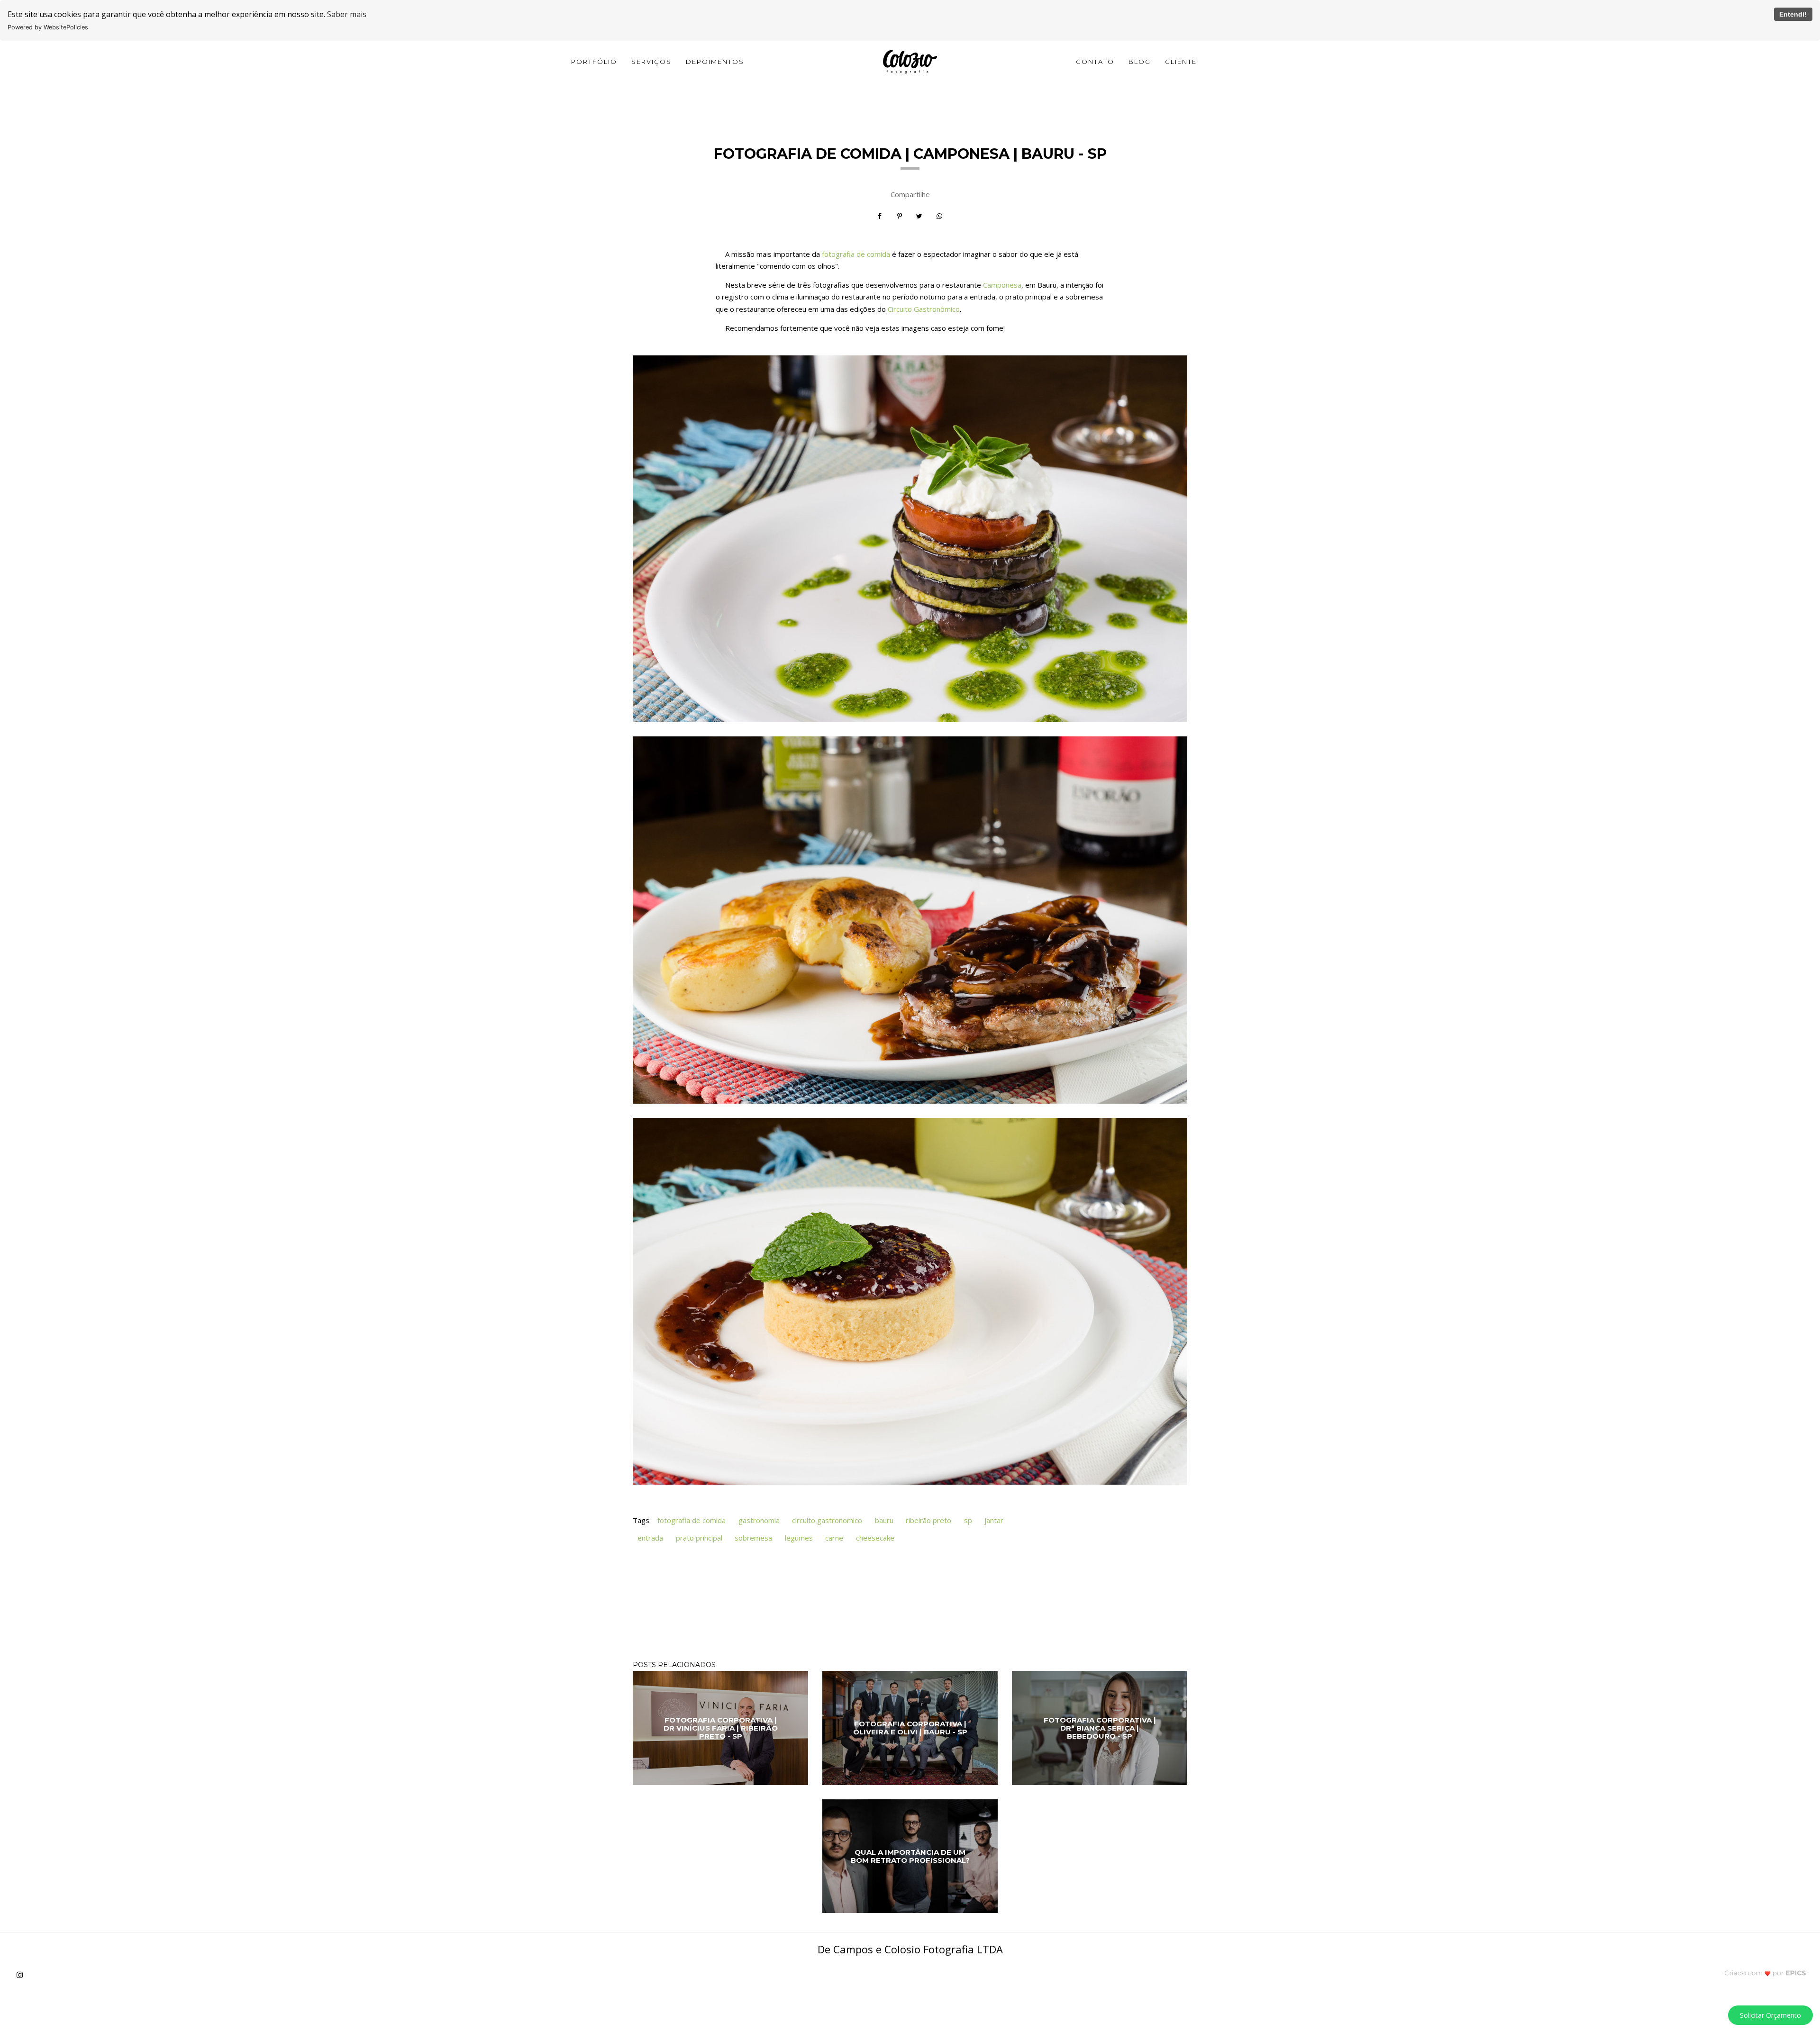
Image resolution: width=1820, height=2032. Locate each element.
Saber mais (347, 14)
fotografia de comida (856, 254)
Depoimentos (715, 62)
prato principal (699, 1538)
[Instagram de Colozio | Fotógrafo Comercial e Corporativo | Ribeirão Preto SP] (23, 1975)
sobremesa (753, 1538)
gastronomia (759, 1520)
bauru (884, 1520)
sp (968, 1520)
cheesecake (875, 1538)
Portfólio (594, 62)
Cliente (1181, 62)
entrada (650, 1538)
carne (834, 1538)
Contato (1095, 62)
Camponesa (1002, 285)
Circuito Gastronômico (924, 309)
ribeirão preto (928, 1520)
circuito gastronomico (827, 1520)
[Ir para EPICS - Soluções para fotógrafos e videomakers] (1765, 1973)
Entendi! (1793, 14)
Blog (1140, 62)
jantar (994, 1520)
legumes (799, 1538)
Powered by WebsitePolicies (48, 27)
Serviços (651, 62)
